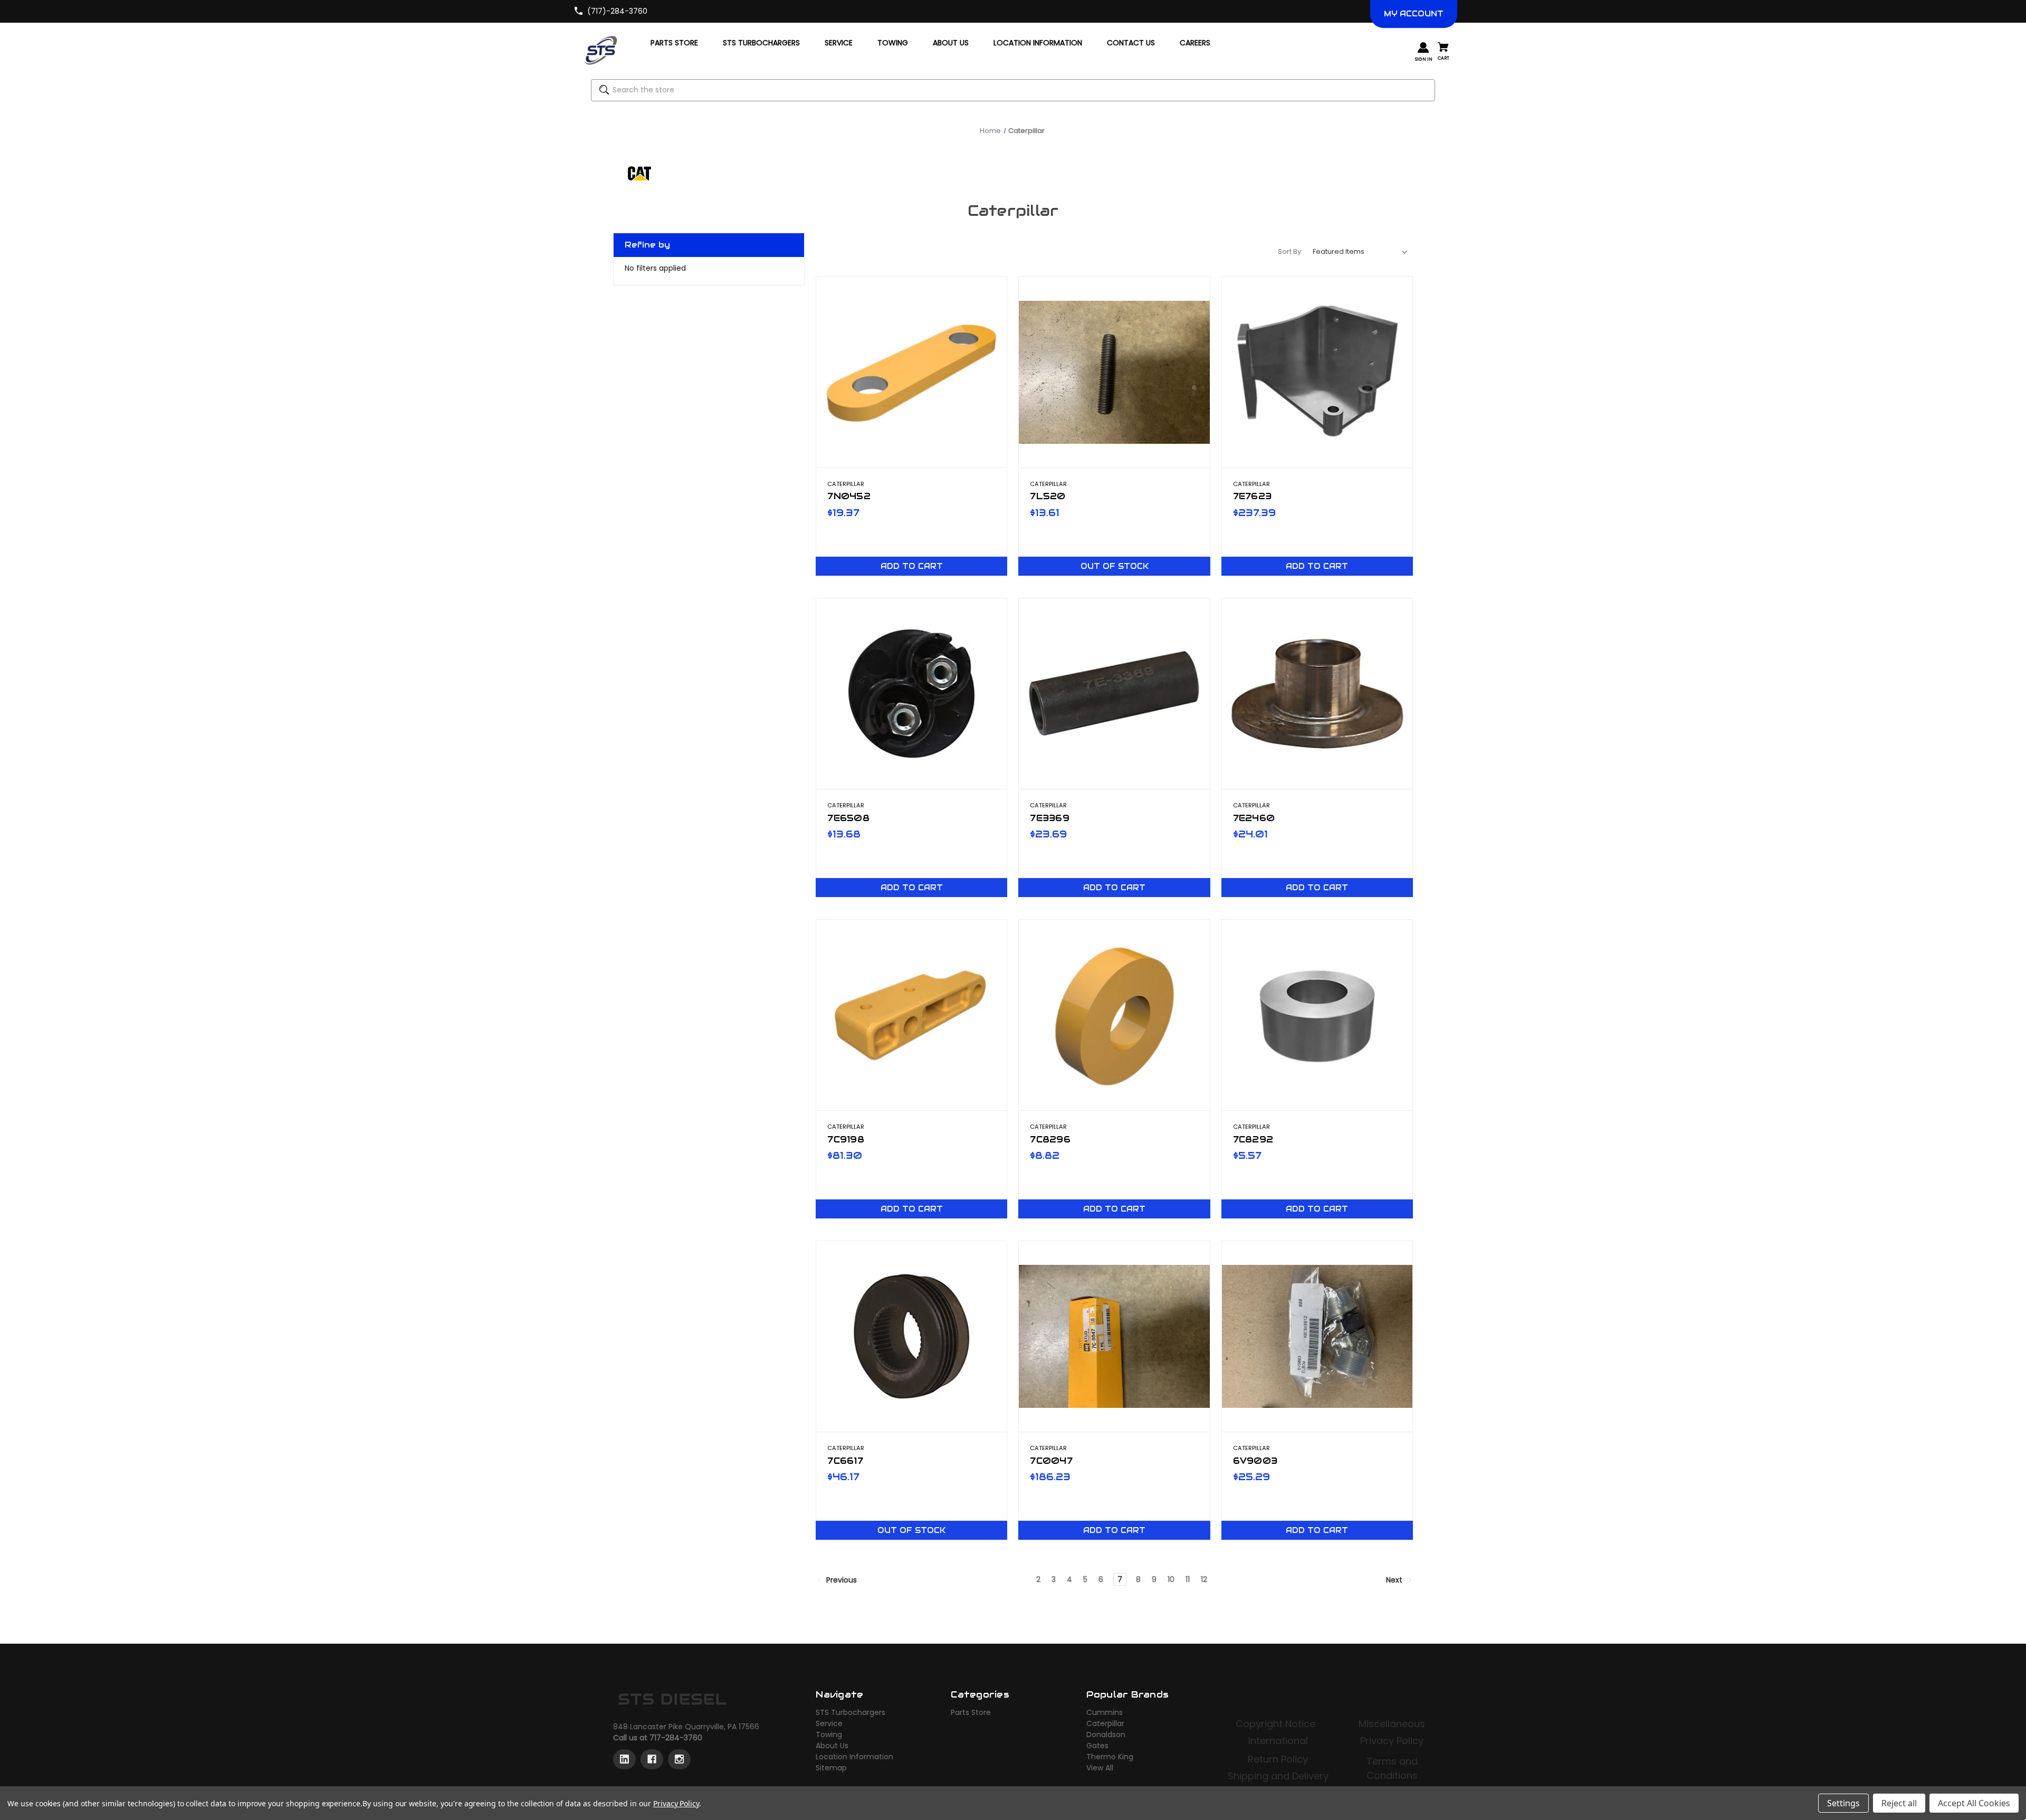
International (1278, 1741)
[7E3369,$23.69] (1114, 694)
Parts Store (971, 1712)
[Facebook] (652, 1759)
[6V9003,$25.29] (1317, 1336)
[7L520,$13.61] (1114, 372)
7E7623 (1253, 496)
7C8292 (1253, 1139)
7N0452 (849, 496)
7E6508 (848, 818)
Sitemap (831, 1768)
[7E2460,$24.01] (1317, 694)
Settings (1843, 1803)
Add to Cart (912, 566)
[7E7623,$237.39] (1317, 372)
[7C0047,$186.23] (1114, 1336)
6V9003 (1255, 1461)
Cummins (1105, 1712)
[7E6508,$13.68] (911, 694)
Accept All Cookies (1974, 1803)
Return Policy (1278, 1759)
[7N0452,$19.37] (911, 372)
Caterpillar (1105, 1723)
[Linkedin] (624, 1759)
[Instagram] (679, 1759)
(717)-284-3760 (617, 11)
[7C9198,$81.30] (911, 1015)
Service (829, 1723)
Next (1395, 1580)
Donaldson (1106, 1735)
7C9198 (846, 1139)
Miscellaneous (1392, 1724)
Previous (840, 1580)
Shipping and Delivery (1278, 1776)
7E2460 (1254, 818)
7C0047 (1051, 1461)
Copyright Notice (1277, 1724)
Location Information (854, 1757)
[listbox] (1360, 252)
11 (1188, 1579)
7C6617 (845, 1461)
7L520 (1048, 496)
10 (1171, 1579)
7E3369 (1050, 818)
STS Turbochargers (850, 1712)
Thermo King (1110, 1757)
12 (1204, 1579)
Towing (829, 1735)
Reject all (1899, 1803)
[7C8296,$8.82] (1114, 1015)
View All (1100, 1768)
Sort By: (1290, 251)
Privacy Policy (1392, 1741)
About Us (832, 1746)
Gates (1097, 1746)
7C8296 (1050, 1139)
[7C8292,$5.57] (1317, 1015)
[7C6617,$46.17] (911, 1336)
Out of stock (1115, 566)
